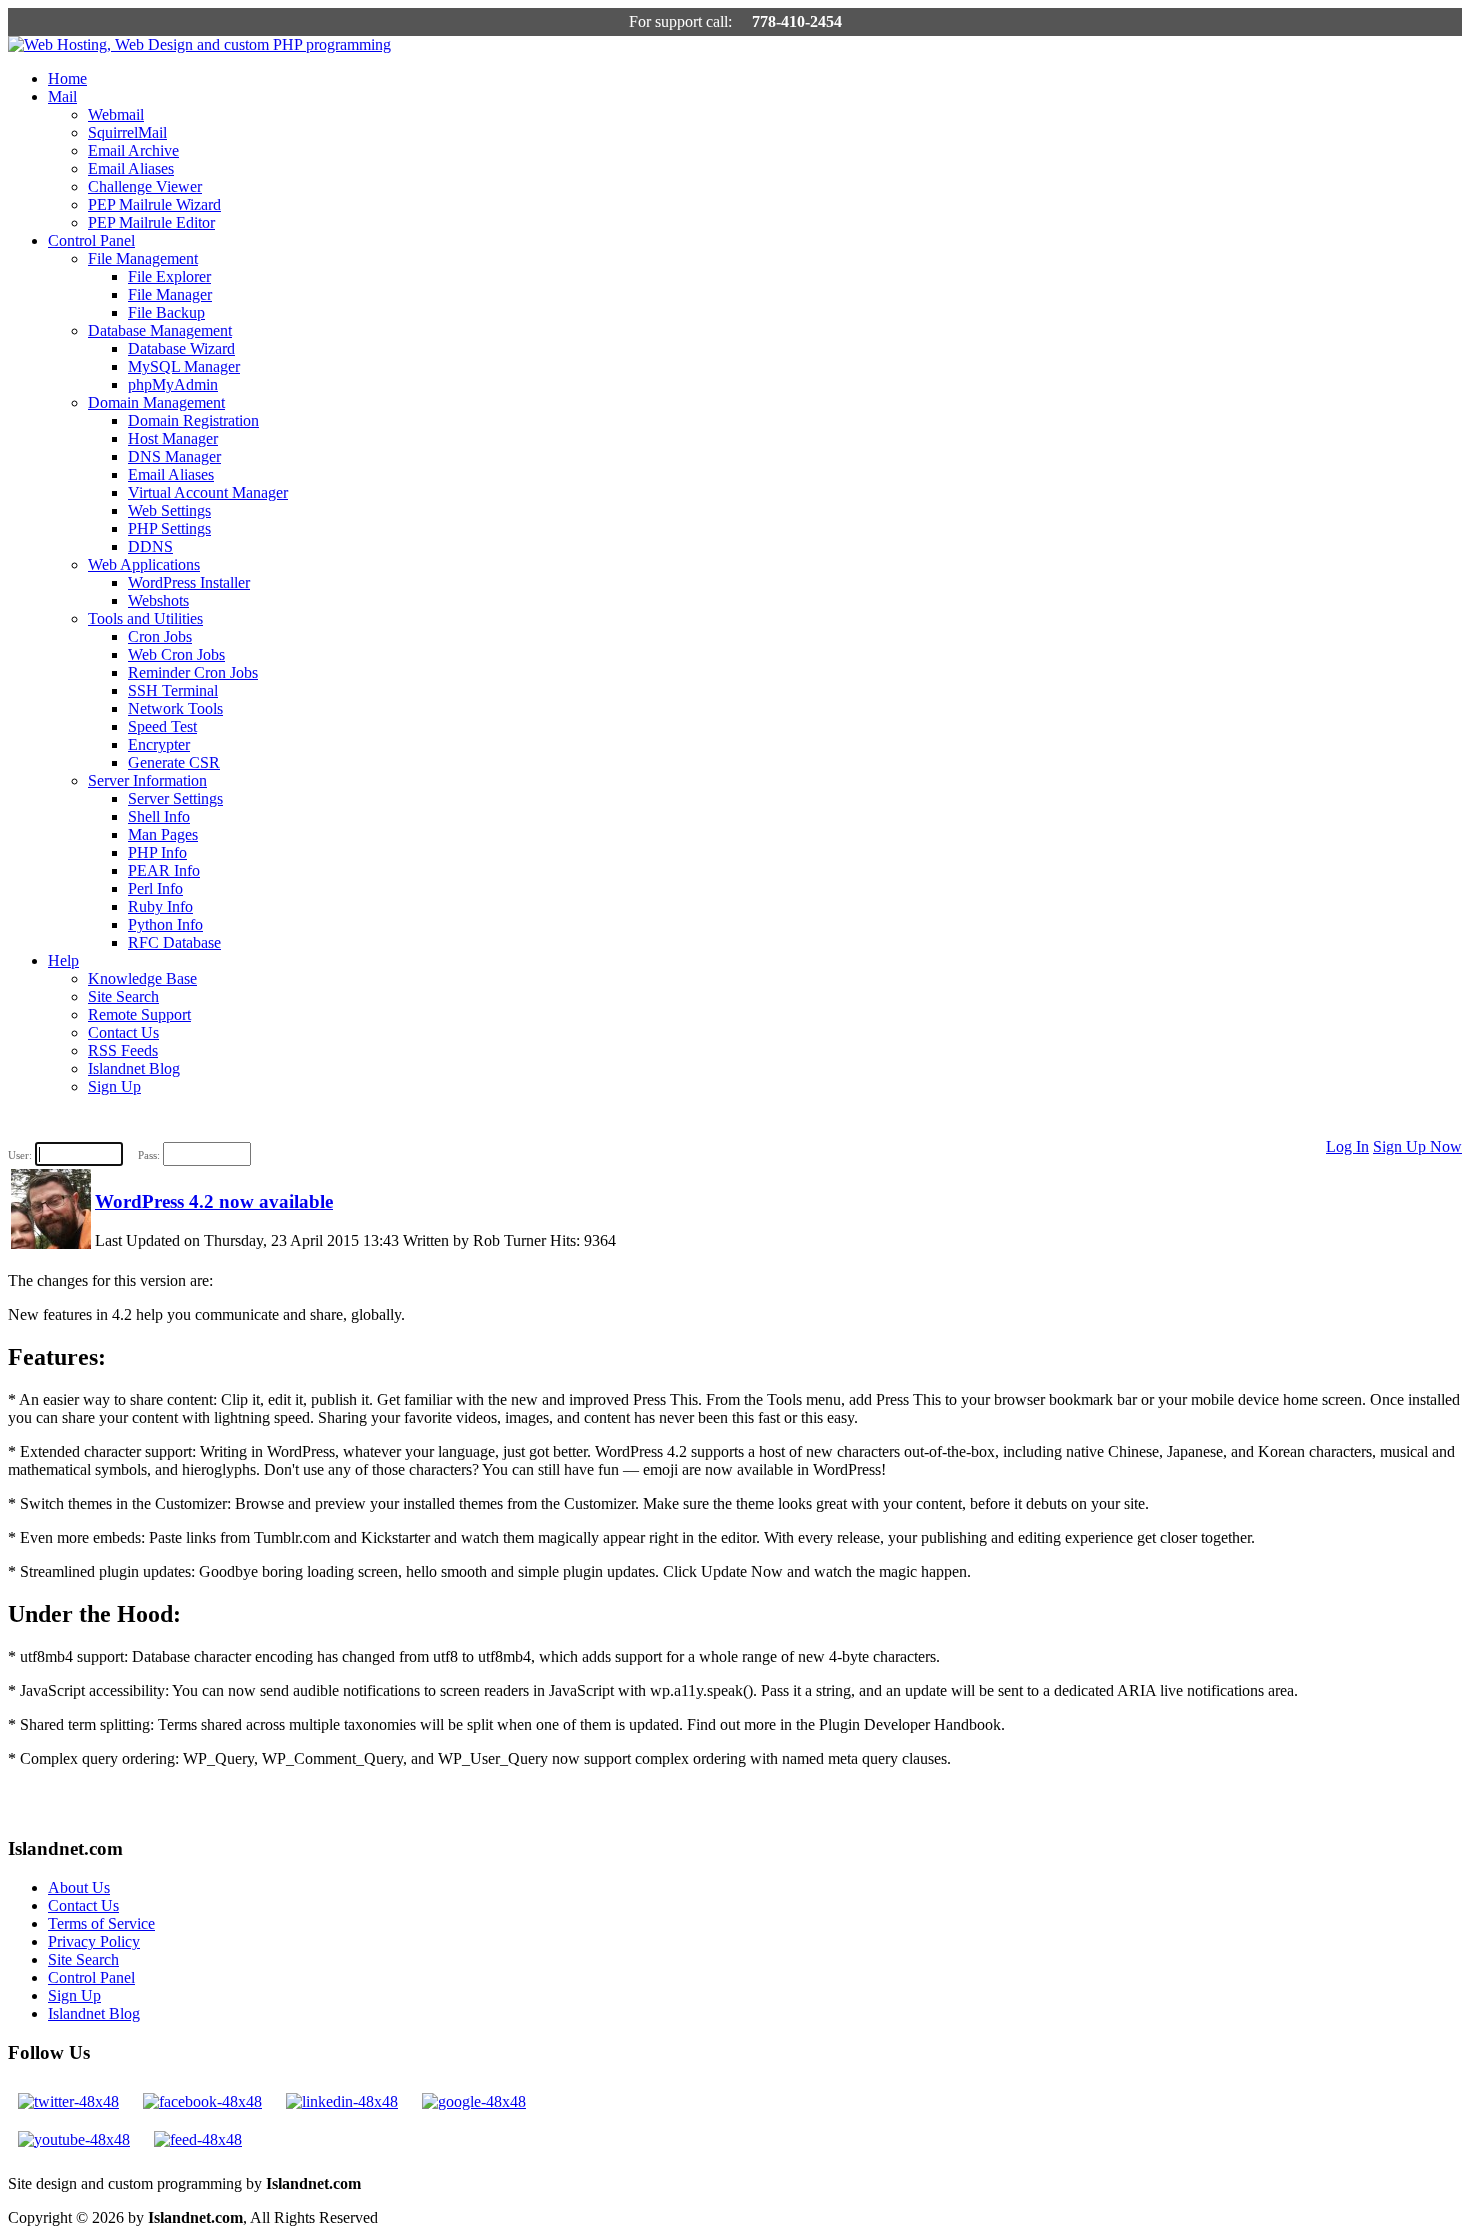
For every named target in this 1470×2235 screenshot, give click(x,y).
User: (20, 1155)
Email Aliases (131, 168)
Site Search (123, 996)
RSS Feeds (123, 1050)
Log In (1347, 1146)
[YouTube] (74, 2139)
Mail (62, 96)
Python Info (165, 924)
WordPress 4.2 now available (214, 1201)
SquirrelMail (127, 132)
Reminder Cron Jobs (193, 672)
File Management (143, 258)
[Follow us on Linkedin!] (342, 2101)
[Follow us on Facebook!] (202, 2101)
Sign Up (114, 1086)
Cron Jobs (160, 636)
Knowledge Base (142, 978)
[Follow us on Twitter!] (68, 2101)
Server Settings (175, 798)
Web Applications (144, 564)
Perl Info (155, 888)
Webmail (116, 114)
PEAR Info (164, 870)
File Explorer (169, 276)
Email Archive (133, 150)
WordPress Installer (189, 582)
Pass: (149, 1155)
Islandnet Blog (134, 1068)
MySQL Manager (184, 366)
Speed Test (162, 726)
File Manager (170, 294)
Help (63, 960)
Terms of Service (101, 1923)
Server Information (147, 780)
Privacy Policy (94, 1941)
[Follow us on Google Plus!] (474, 2101)
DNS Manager (174, 456)
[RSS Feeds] (198, 2139)
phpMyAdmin (173, 384)
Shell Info (159, 816)
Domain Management (156, 402)
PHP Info (157, 852)
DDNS (150, 546)
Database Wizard (181, 348)
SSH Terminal (173, 690)
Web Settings (169, 510)
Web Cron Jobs (176, 654)
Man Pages (163, 834)
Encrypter (159, 744)
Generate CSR (174, 762)
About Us (79, 1887)
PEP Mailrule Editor (151, 222)
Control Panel (91, 240)
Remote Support (139, 1014)
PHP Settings (169, 528)
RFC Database (174, 942)
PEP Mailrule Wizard (154, 204)
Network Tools (175, 708)
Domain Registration (193, 420)
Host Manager (173, 438)
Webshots (158, 600)
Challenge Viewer (145, 186)
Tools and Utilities (145, 618)
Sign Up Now (1417, 1146)
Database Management (160, 330)
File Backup (166, 312)
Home (67, 78)
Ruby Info (160, 906)
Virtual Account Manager (208, 492)
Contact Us (123, 1032)
